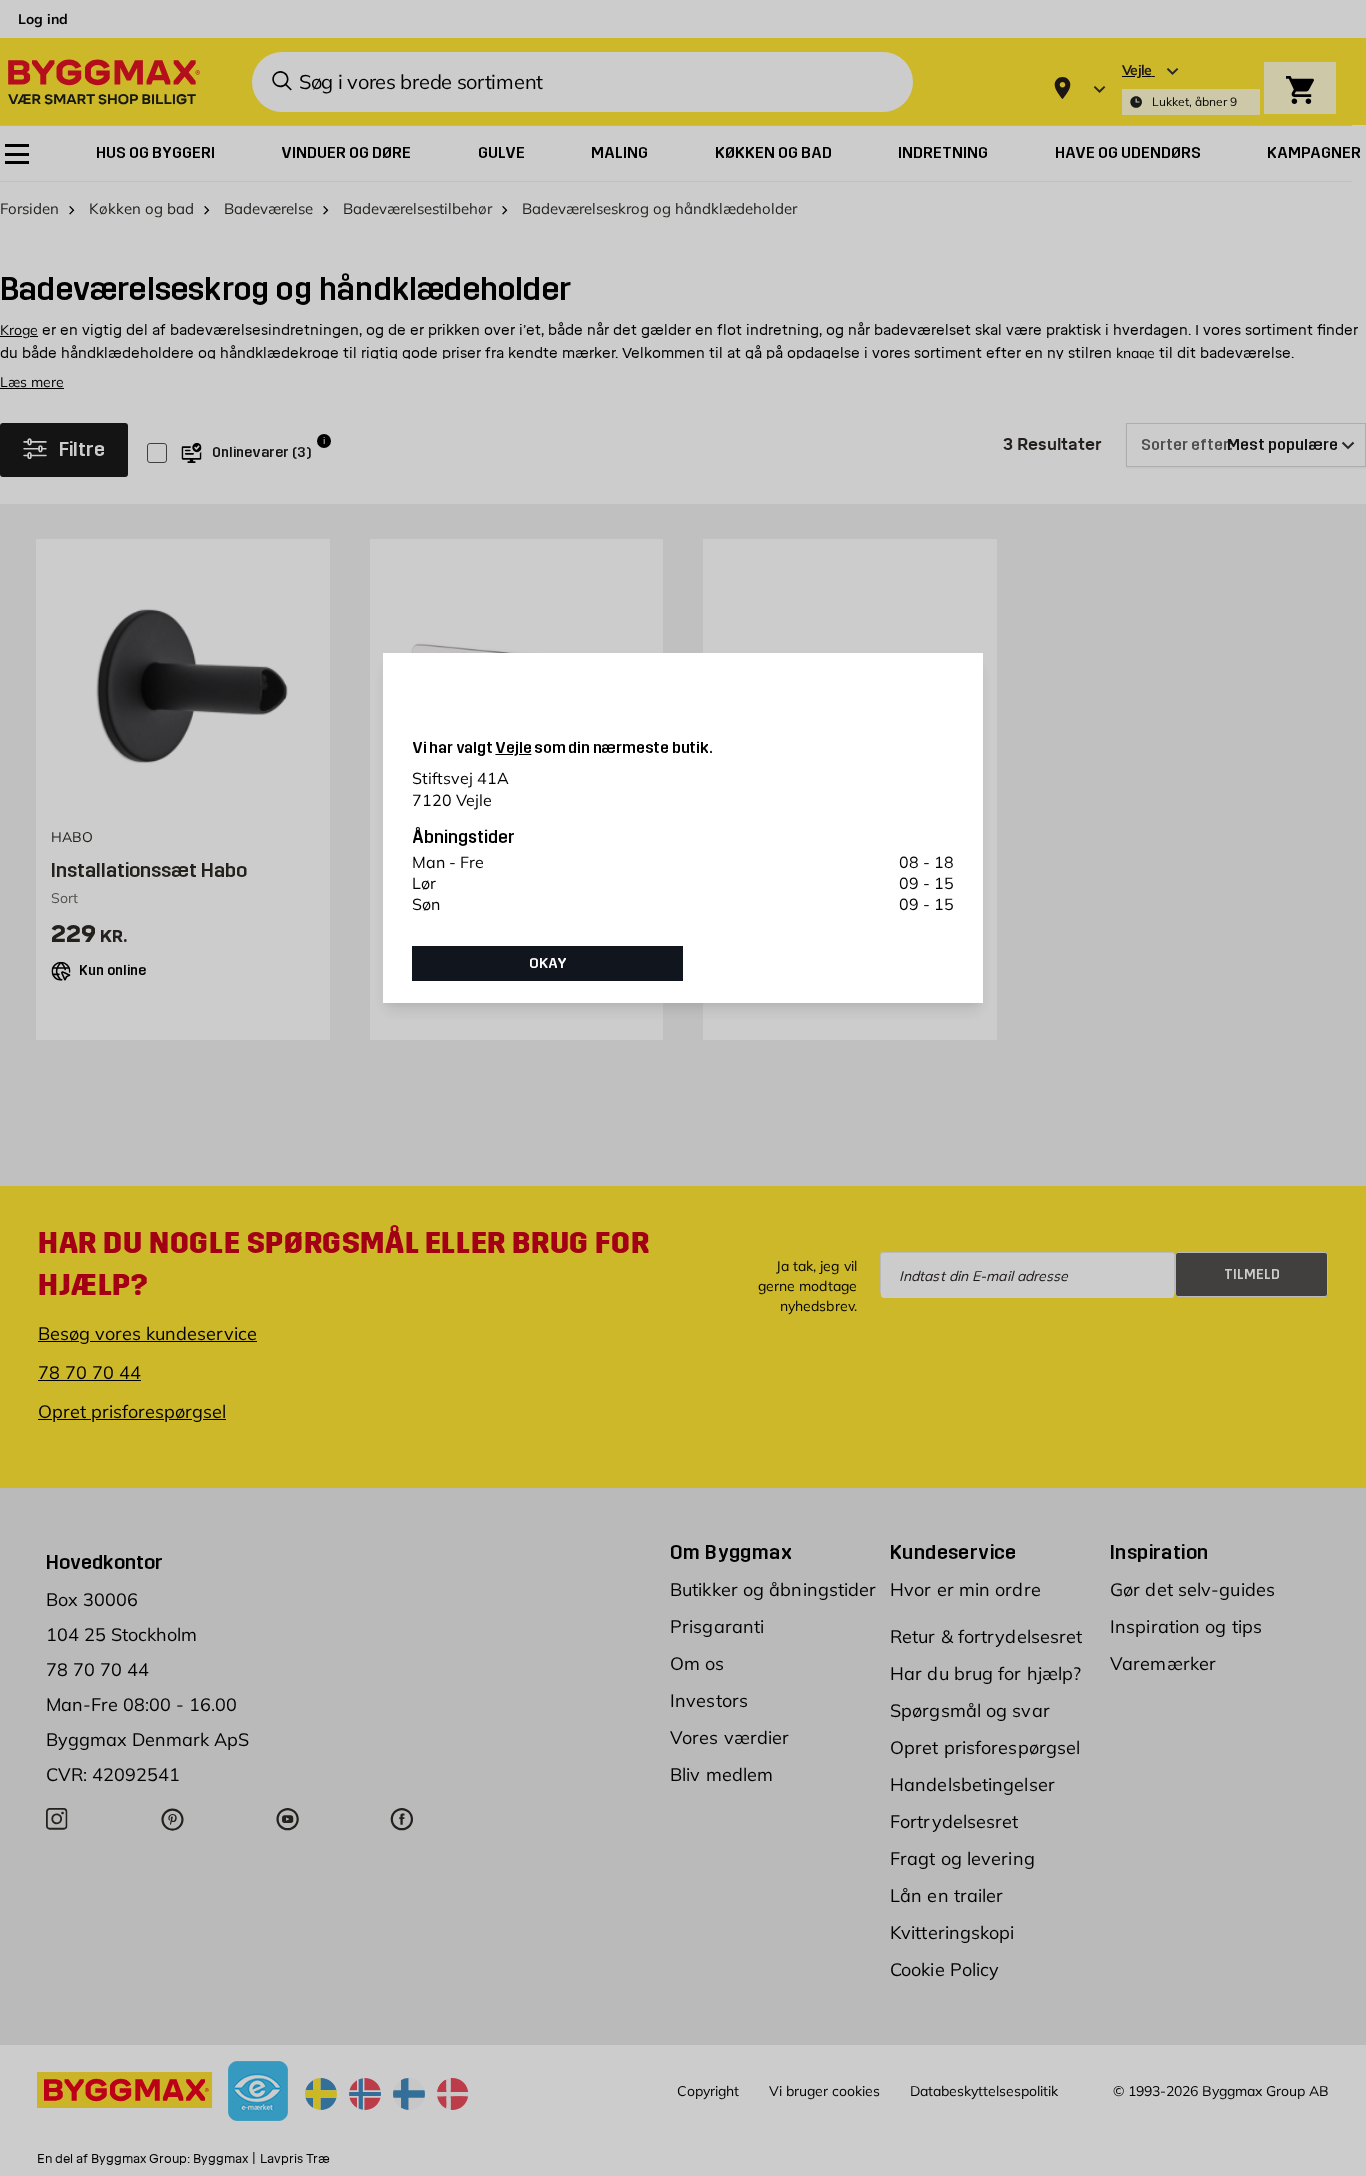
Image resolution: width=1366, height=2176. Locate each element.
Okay (548, 963)
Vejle (513, 747)
